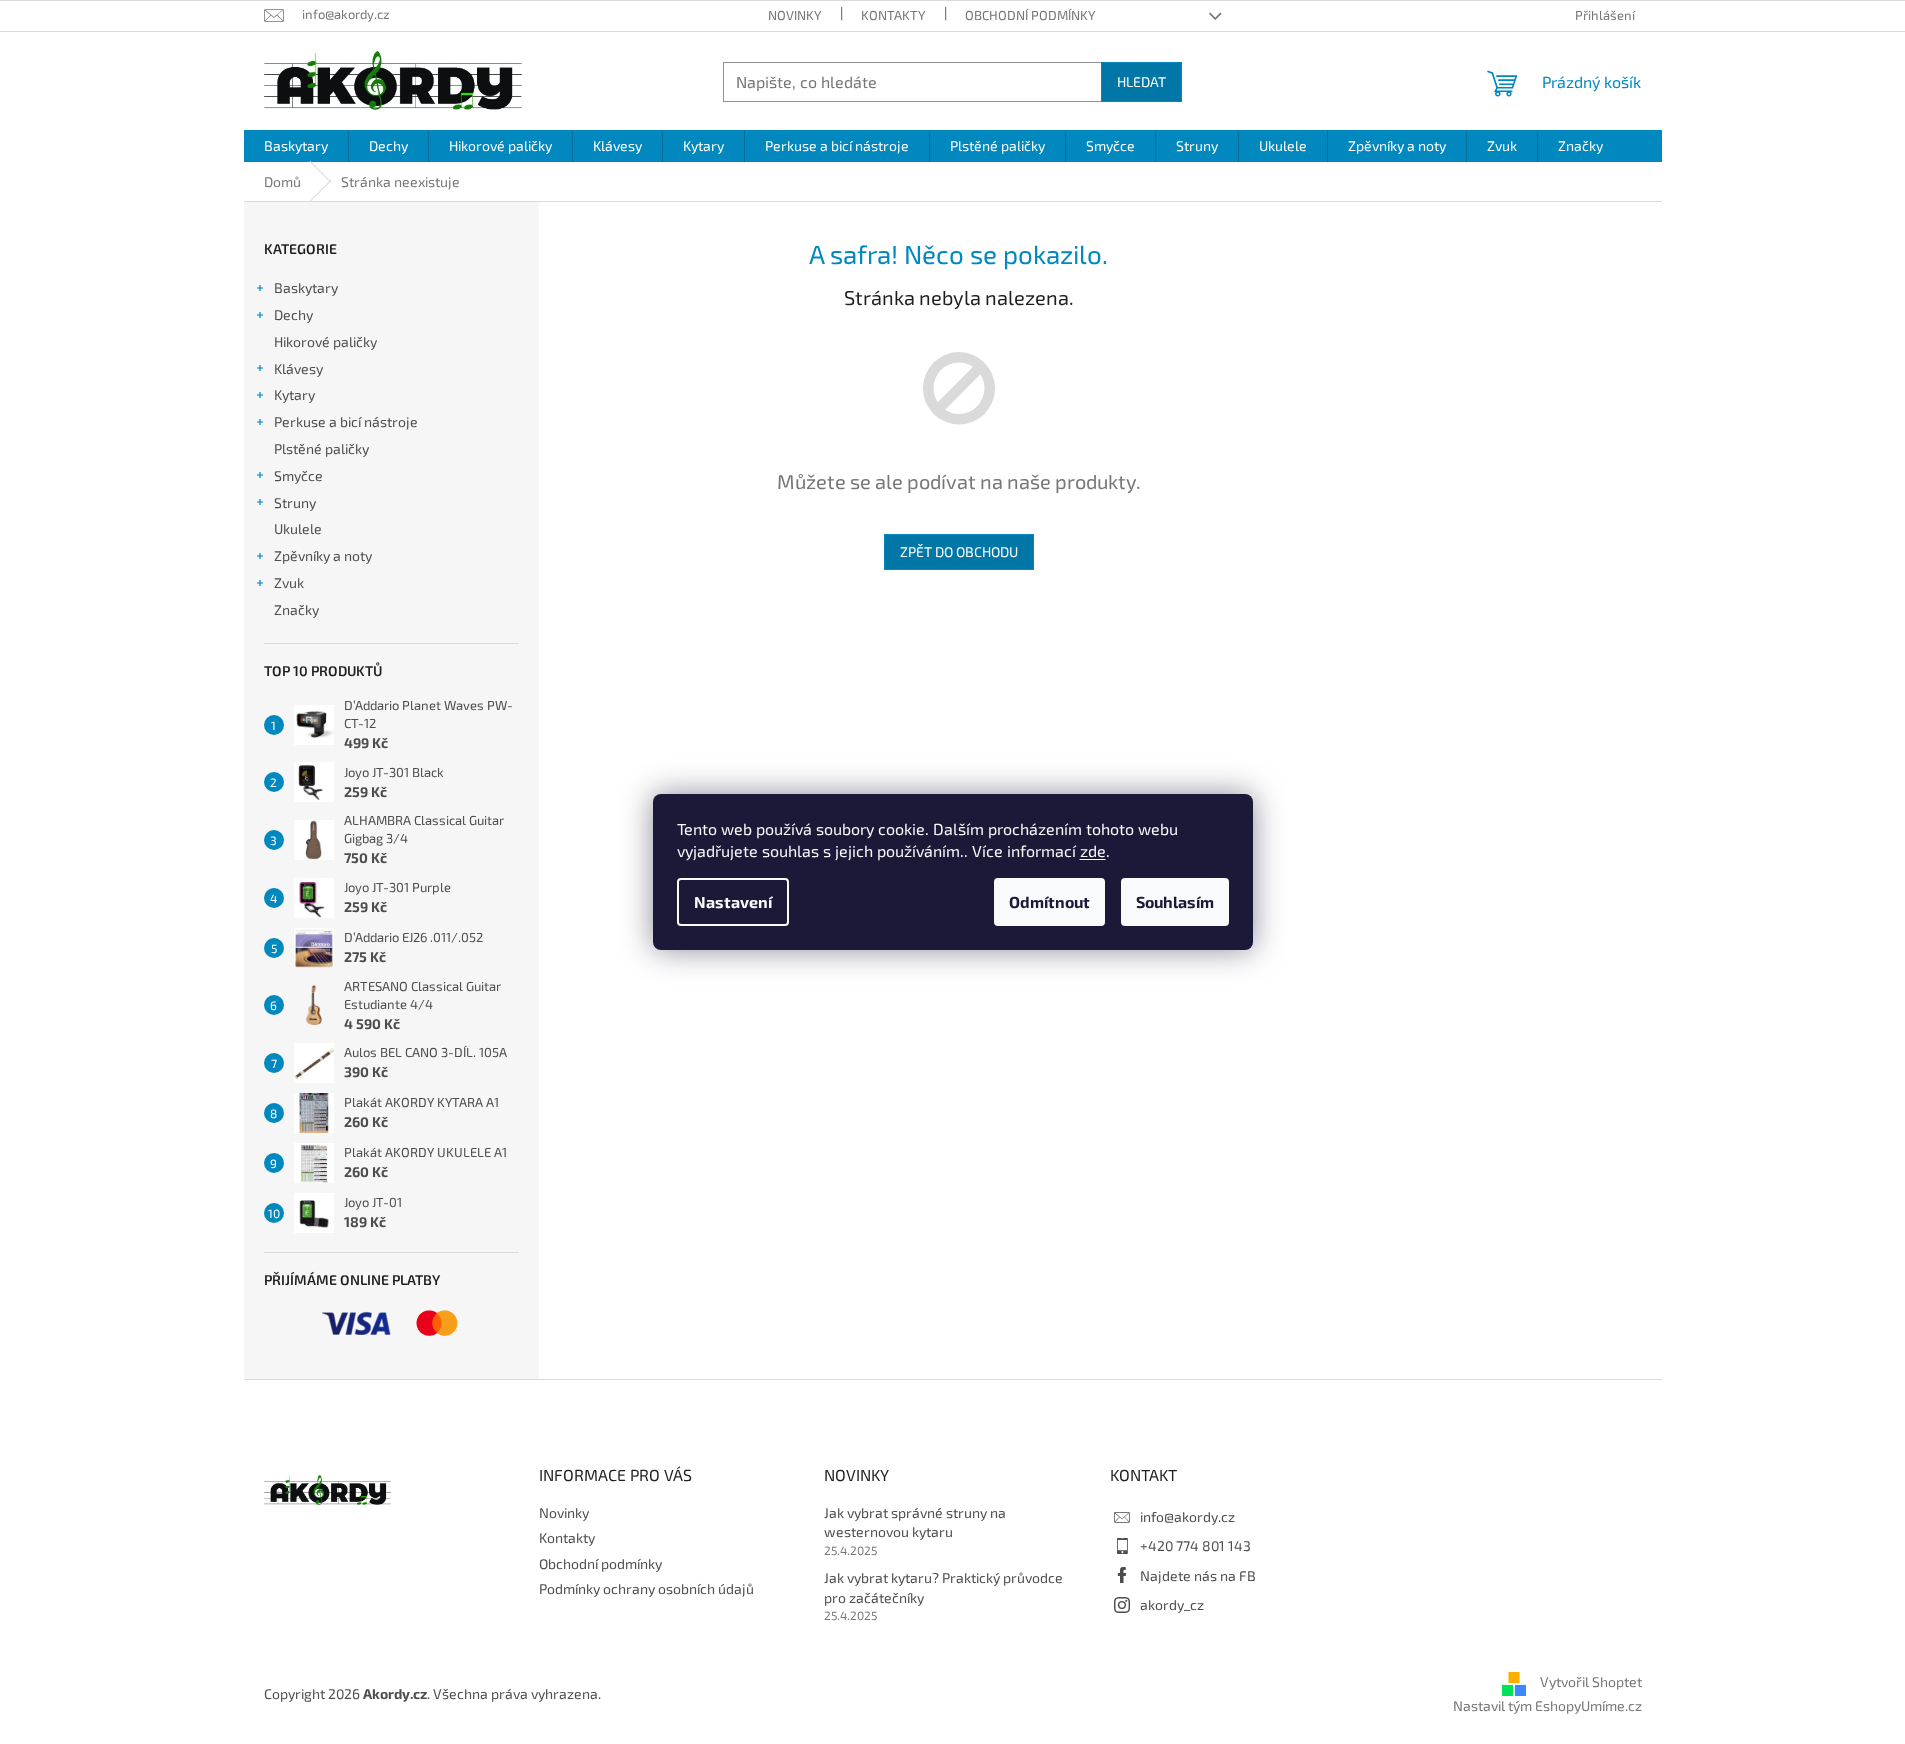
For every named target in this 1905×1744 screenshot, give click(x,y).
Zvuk (289, 582)
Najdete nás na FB (1198, 1575)
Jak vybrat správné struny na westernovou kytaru (915, 1522)
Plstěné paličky (321, 448)
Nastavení (733, 901)
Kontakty (893, 15)
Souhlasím (1175, 901)
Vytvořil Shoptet (1591, 1682)
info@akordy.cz (1187, 1516)
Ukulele (298, 528)
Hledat (1141, 81)
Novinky (794, 15)
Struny (295, 502)
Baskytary (306, 287)
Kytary (294, 394)
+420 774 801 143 (1195, 1545)
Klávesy (298, 368)
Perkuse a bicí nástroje (346, 421)
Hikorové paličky (325, 341)
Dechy (293, 314)
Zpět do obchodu (959, 551)
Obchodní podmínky (1030, 15)
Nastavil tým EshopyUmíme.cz (1547, 1705)
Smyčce (298, 475)
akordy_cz (1172, 1604)
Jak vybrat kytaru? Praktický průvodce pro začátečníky (943, 1587)
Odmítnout (1049, 901)
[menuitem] (296, 146)
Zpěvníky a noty (323, 555)
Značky (296, 609)
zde (1093, 850)
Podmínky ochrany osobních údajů (646, 1588)
